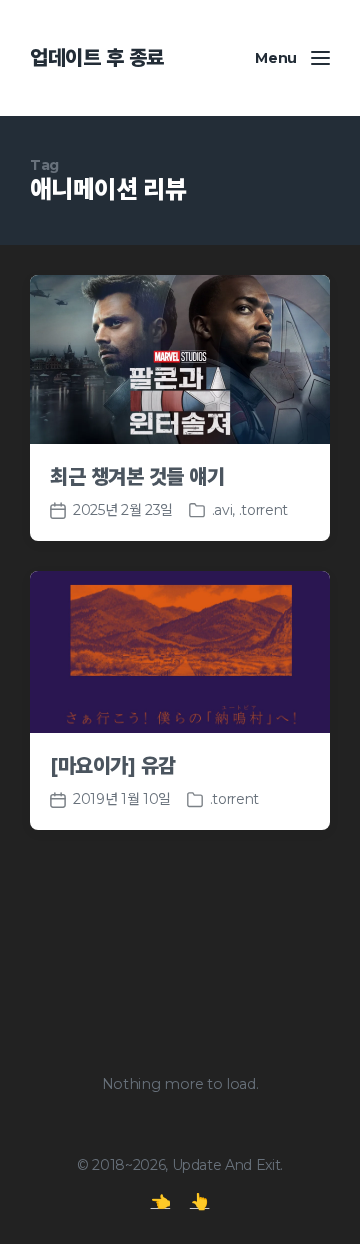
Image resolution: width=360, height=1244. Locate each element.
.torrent (263, 510)
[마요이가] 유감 (113, 766)
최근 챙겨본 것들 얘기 (137, 477)
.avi (222, 510)
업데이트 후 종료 (97, 58)
